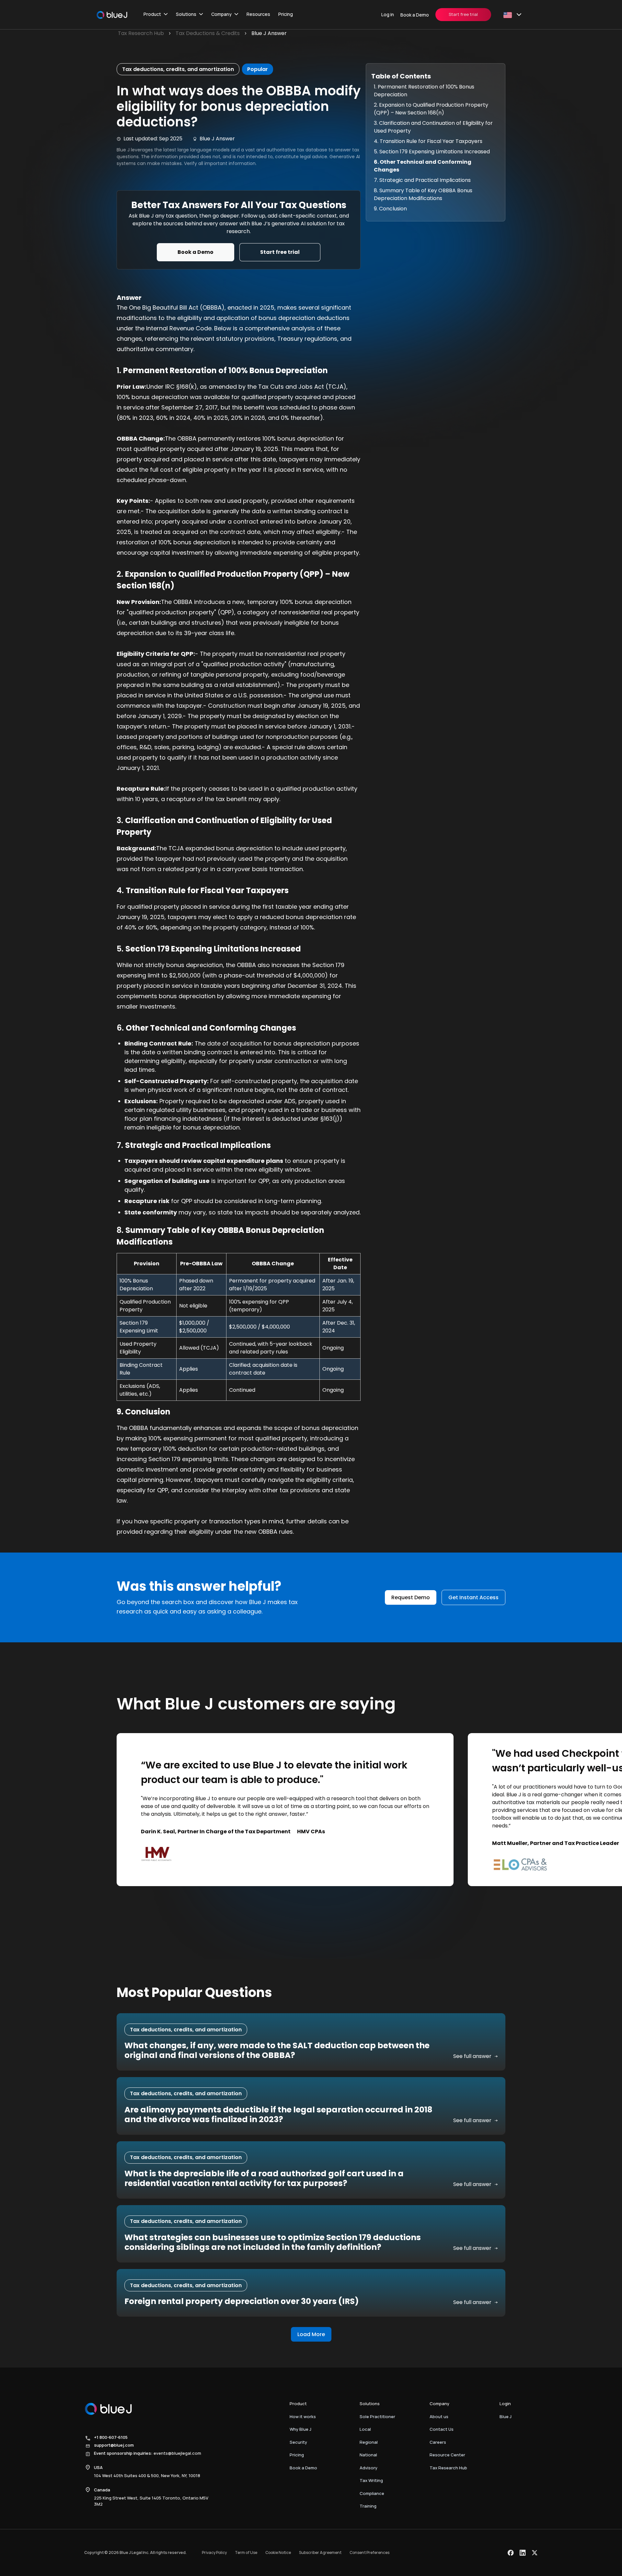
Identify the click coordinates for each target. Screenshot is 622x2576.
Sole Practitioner (377, 2416)
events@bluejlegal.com (177, 2453)
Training (368, 2506)
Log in (388, 14)
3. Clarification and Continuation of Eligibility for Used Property (433, 127)
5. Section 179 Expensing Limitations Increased (432, 152)
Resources (258, 14)
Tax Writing (371, 2480)
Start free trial (463, 14)
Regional (369, 2442)
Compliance (372, 2493)
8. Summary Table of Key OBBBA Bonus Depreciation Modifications (423, 194)
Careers (438, 2442)
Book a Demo (415, 15)
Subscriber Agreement (320, 2552)
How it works (303, 2416)
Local (365, 2429)
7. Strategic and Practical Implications (422, 180)
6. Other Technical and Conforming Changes (423, 166)
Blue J (506, 2416)
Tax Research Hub (448, 2468)
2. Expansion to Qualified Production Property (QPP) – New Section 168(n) (431, 109)
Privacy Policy (214, 2552)
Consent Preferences (369, 2552)
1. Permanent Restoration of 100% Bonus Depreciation (424, 91)
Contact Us (442, 2429)
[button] (156, 15)
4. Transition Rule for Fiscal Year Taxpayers (428, 141)
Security (298, 2442)
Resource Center (447, 2455)
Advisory (369, 2468)
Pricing (286, 14)
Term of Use (246, 2552)
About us (439, 2416)
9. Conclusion (390, 209)
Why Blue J (300, 2429)
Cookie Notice (278, 2552)
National (368, 2455)
